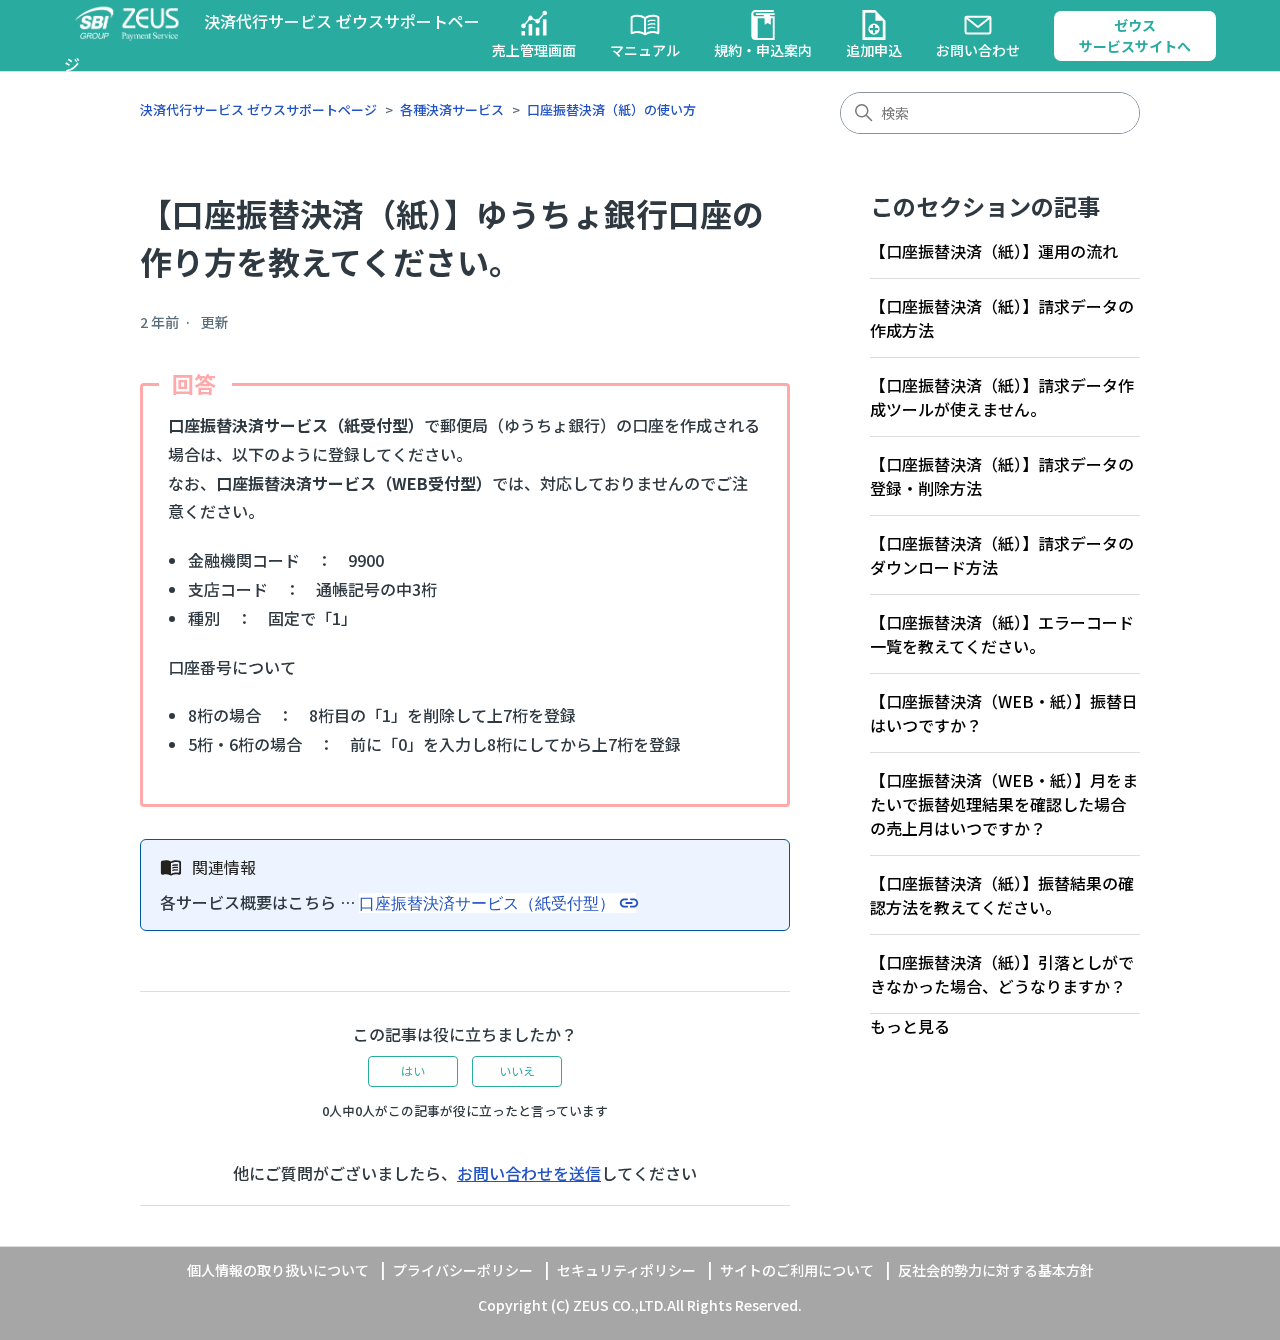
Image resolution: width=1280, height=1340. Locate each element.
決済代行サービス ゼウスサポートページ (258, 109)
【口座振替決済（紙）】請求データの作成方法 (1002, 318)
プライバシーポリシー (463, 1270)
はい (413, 1070)
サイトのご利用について (797, 1270)
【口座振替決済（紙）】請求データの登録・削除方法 (1002, 476)
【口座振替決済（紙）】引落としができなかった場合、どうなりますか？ (1002, 974)
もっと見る (910, 1026)
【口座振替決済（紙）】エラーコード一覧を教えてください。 (1002, 634)
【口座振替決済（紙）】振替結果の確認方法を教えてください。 (1002, 895)
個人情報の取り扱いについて (278, 1270)
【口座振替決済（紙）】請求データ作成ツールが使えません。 (1002, 397)
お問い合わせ (978, 50)
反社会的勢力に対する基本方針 (996, 1270)
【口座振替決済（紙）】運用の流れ (994, 251)
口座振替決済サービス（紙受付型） (487, 903)
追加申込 (874, 50)
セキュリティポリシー (626, 1270)
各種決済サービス (452, 109)
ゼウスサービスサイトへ (1135, 35)
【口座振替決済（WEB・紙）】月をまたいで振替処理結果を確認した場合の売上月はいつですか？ (1004, 804)
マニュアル (645, 50)
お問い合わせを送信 (529, 1173)
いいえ (517, 1070)
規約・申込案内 (763, 50)
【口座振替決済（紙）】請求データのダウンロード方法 (1002, 555)
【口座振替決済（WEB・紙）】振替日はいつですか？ (1004, 713)
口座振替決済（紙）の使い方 (611, 109)
